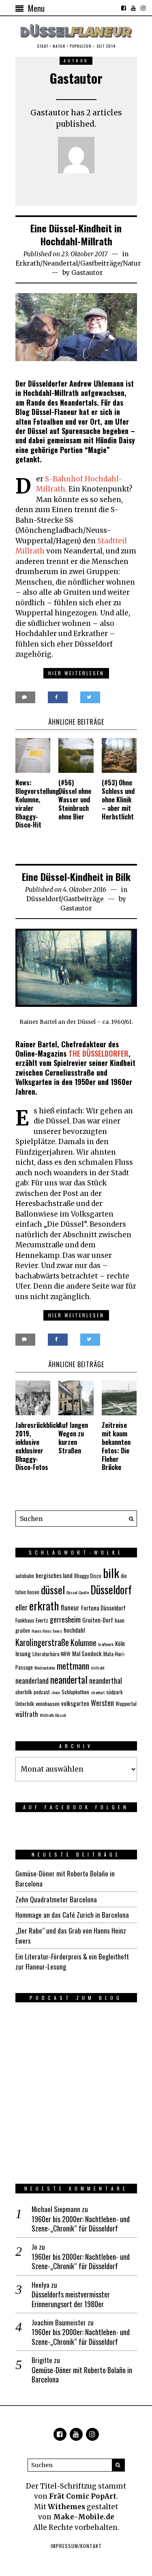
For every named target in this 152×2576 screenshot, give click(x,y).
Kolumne (83, 1642)
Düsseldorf (44, 899)
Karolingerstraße (42, 1642)
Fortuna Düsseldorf (103, 1608)
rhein (56, 1692)
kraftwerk (106, 1644)
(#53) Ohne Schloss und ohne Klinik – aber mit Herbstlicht (118, 799)
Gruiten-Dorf (98, 1620)
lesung (23, 1653)
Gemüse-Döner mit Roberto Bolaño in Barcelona (82, 2375)
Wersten (102, 1703)
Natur (132, 263)
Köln (120, 1643)
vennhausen (48, 1704)
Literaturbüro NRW (51, 1654)
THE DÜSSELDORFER (98, 1053)
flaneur (70, 1607)
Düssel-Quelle (78, 1592)
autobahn (25, 1576)
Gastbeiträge (100, 263)
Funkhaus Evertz (32, 1620)
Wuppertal (126, 1704)
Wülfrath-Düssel (53, 1715)
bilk (111, 1573)
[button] (129, 1519)
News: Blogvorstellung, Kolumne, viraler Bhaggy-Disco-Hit (38, 804)
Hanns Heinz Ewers (47, 1631)
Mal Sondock (87, 1653)
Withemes (66, 2507)
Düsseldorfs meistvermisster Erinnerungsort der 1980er (71, 2299)
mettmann (73, 1666)
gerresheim (65, 1619)
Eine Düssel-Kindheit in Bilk (76, 876)
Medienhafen (45, 1668)
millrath (98, 1668)
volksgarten (75, 1703)
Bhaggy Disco (88, 1576)
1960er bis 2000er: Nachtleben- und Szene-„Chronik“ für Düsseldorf (81, 2224)
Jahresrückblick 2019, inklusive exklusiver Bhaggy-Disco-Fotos (37, 1446)
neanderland (32, 1680)
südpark (115, 1692)
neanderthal (106, 1680)
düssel (53, 1589)
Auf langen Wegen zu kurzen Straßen (73, 1438)
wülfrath (27, 1714)
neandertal (69, 1679)
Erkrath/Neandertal (47, 263)
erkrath (44, 1606)
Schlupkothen (75, 1692)
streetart (98, 1692)
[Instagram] (143, 8)
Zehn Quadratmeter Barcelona (56, 1899)
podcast (42, 1692)
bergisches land (54, 1575)
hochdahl (74, 1630)
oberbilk (24, 1692)
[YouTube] (133, 8)
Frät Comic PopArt (83, 2496)
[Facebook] (124, 8)
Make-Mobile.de (84, 2517)
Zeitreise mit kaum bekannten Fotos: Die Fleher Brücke (116, 1446)
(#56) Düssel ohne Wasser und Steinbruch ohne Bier (75, 799)
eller (21, 1607)
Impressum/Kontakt (76, 2546)
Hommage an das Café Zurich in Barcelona (72, 1915)
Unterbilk (25, 1704)
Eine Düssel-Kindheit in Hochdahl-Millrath (76, 234)
